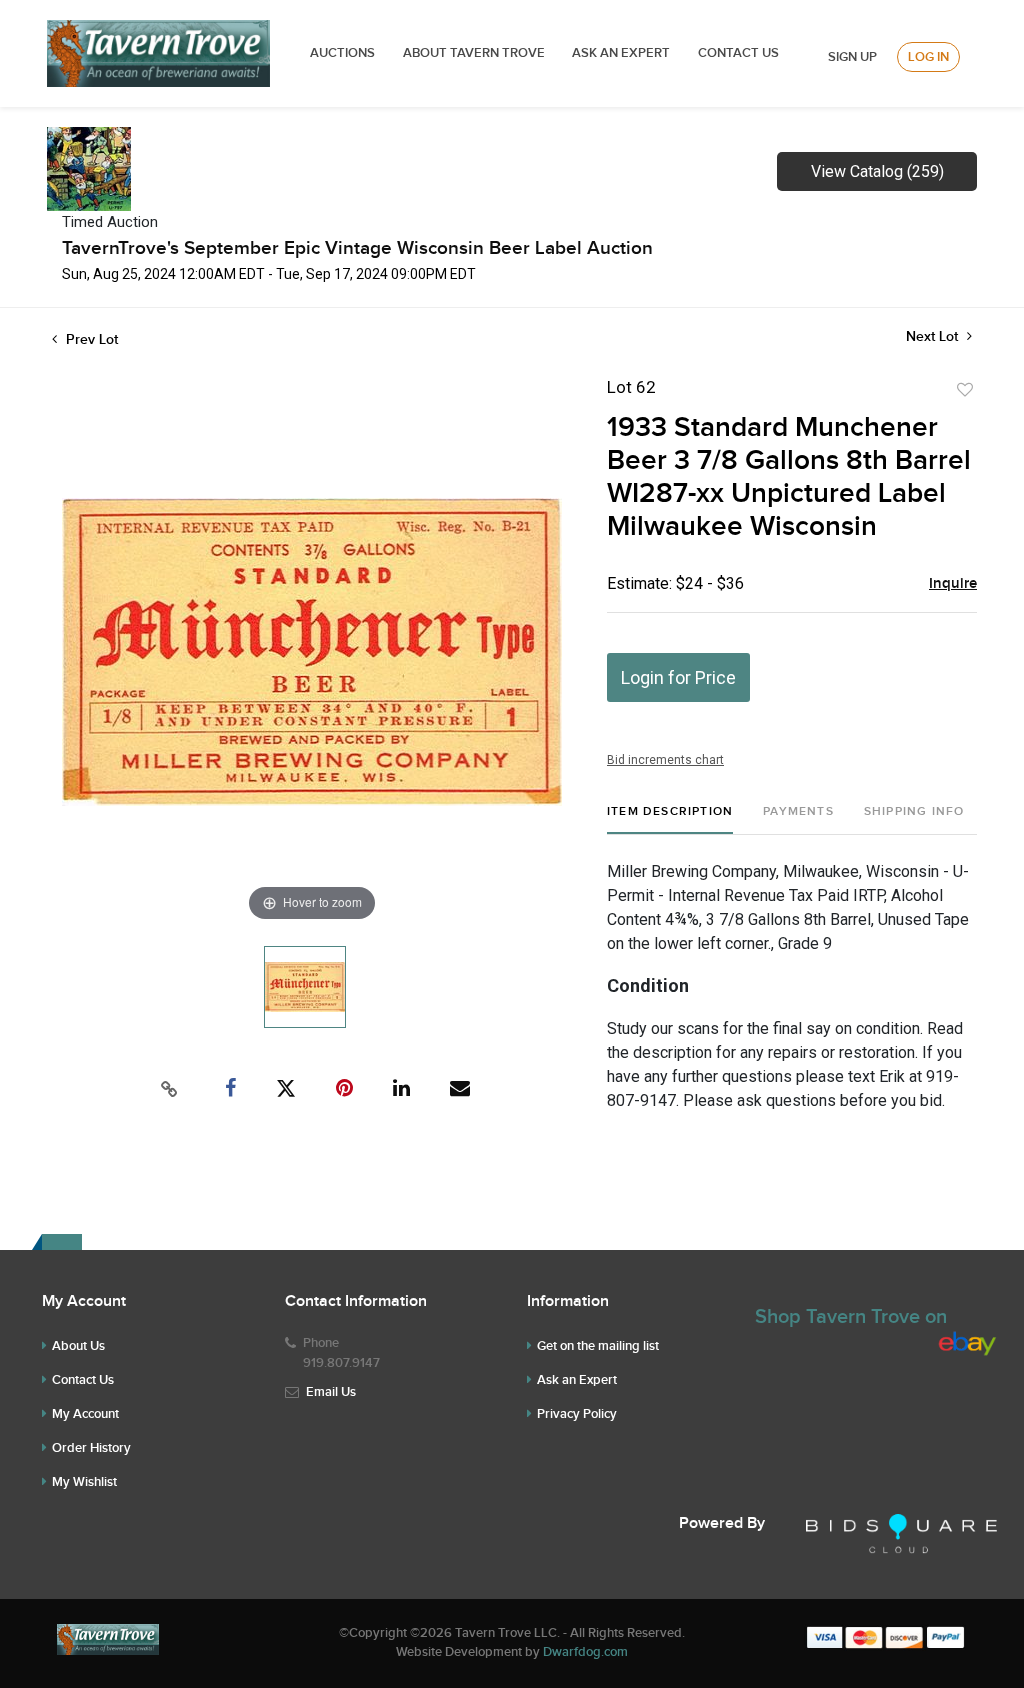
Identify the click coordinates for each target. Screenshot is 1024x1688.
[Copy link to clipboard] (170, 1089)
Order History (91, 1448)
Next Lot (934, 336)
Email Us (331, 1392)
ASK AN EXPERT (621, 53)
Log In (928, 57)
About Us (78, 1346)
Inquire (953, 584)
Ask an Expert (577, 1380)
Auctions (342, 53)
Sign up (852, 57)
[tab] (670, 819)
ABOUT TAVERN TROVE (475, 53)
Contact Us (738, 53)
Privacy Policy (577, 1414)
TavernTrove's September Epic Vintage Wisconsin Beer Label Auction (357, 248)
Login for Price (678, 677)
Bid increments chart (665, 760)
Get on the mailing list (598, 1346)
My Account (85, 1414)
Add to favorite (965, 390)
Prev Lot (90, 339)
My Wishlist (84, 1482)
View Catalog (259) (877, 171)
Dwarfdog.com (585, 1652)
